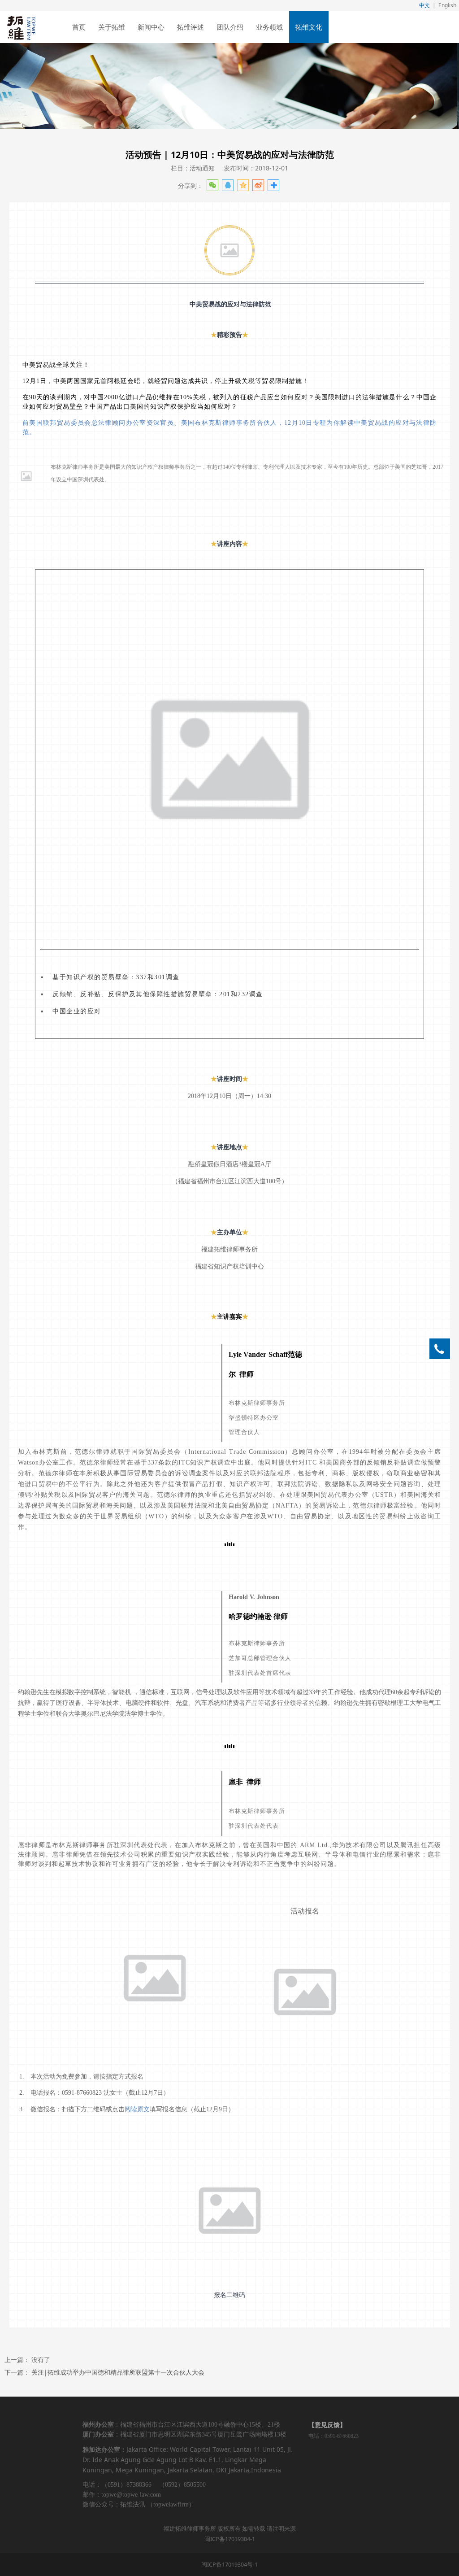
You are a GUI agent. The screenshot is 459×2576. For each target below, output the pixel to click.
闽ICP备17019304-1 (230, 2539)
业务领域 (269, 27)
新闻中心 (151, 27)
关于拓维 (112, 27)
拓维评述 (191, 27)
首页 (79, 27)
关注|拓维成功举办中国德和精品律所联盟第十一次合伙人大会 (118, 2372)
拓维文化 (309, 27)
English (447, 5)
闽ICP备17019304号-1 (229, 2565)
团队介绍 (230, 27)
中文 (424, 5)
